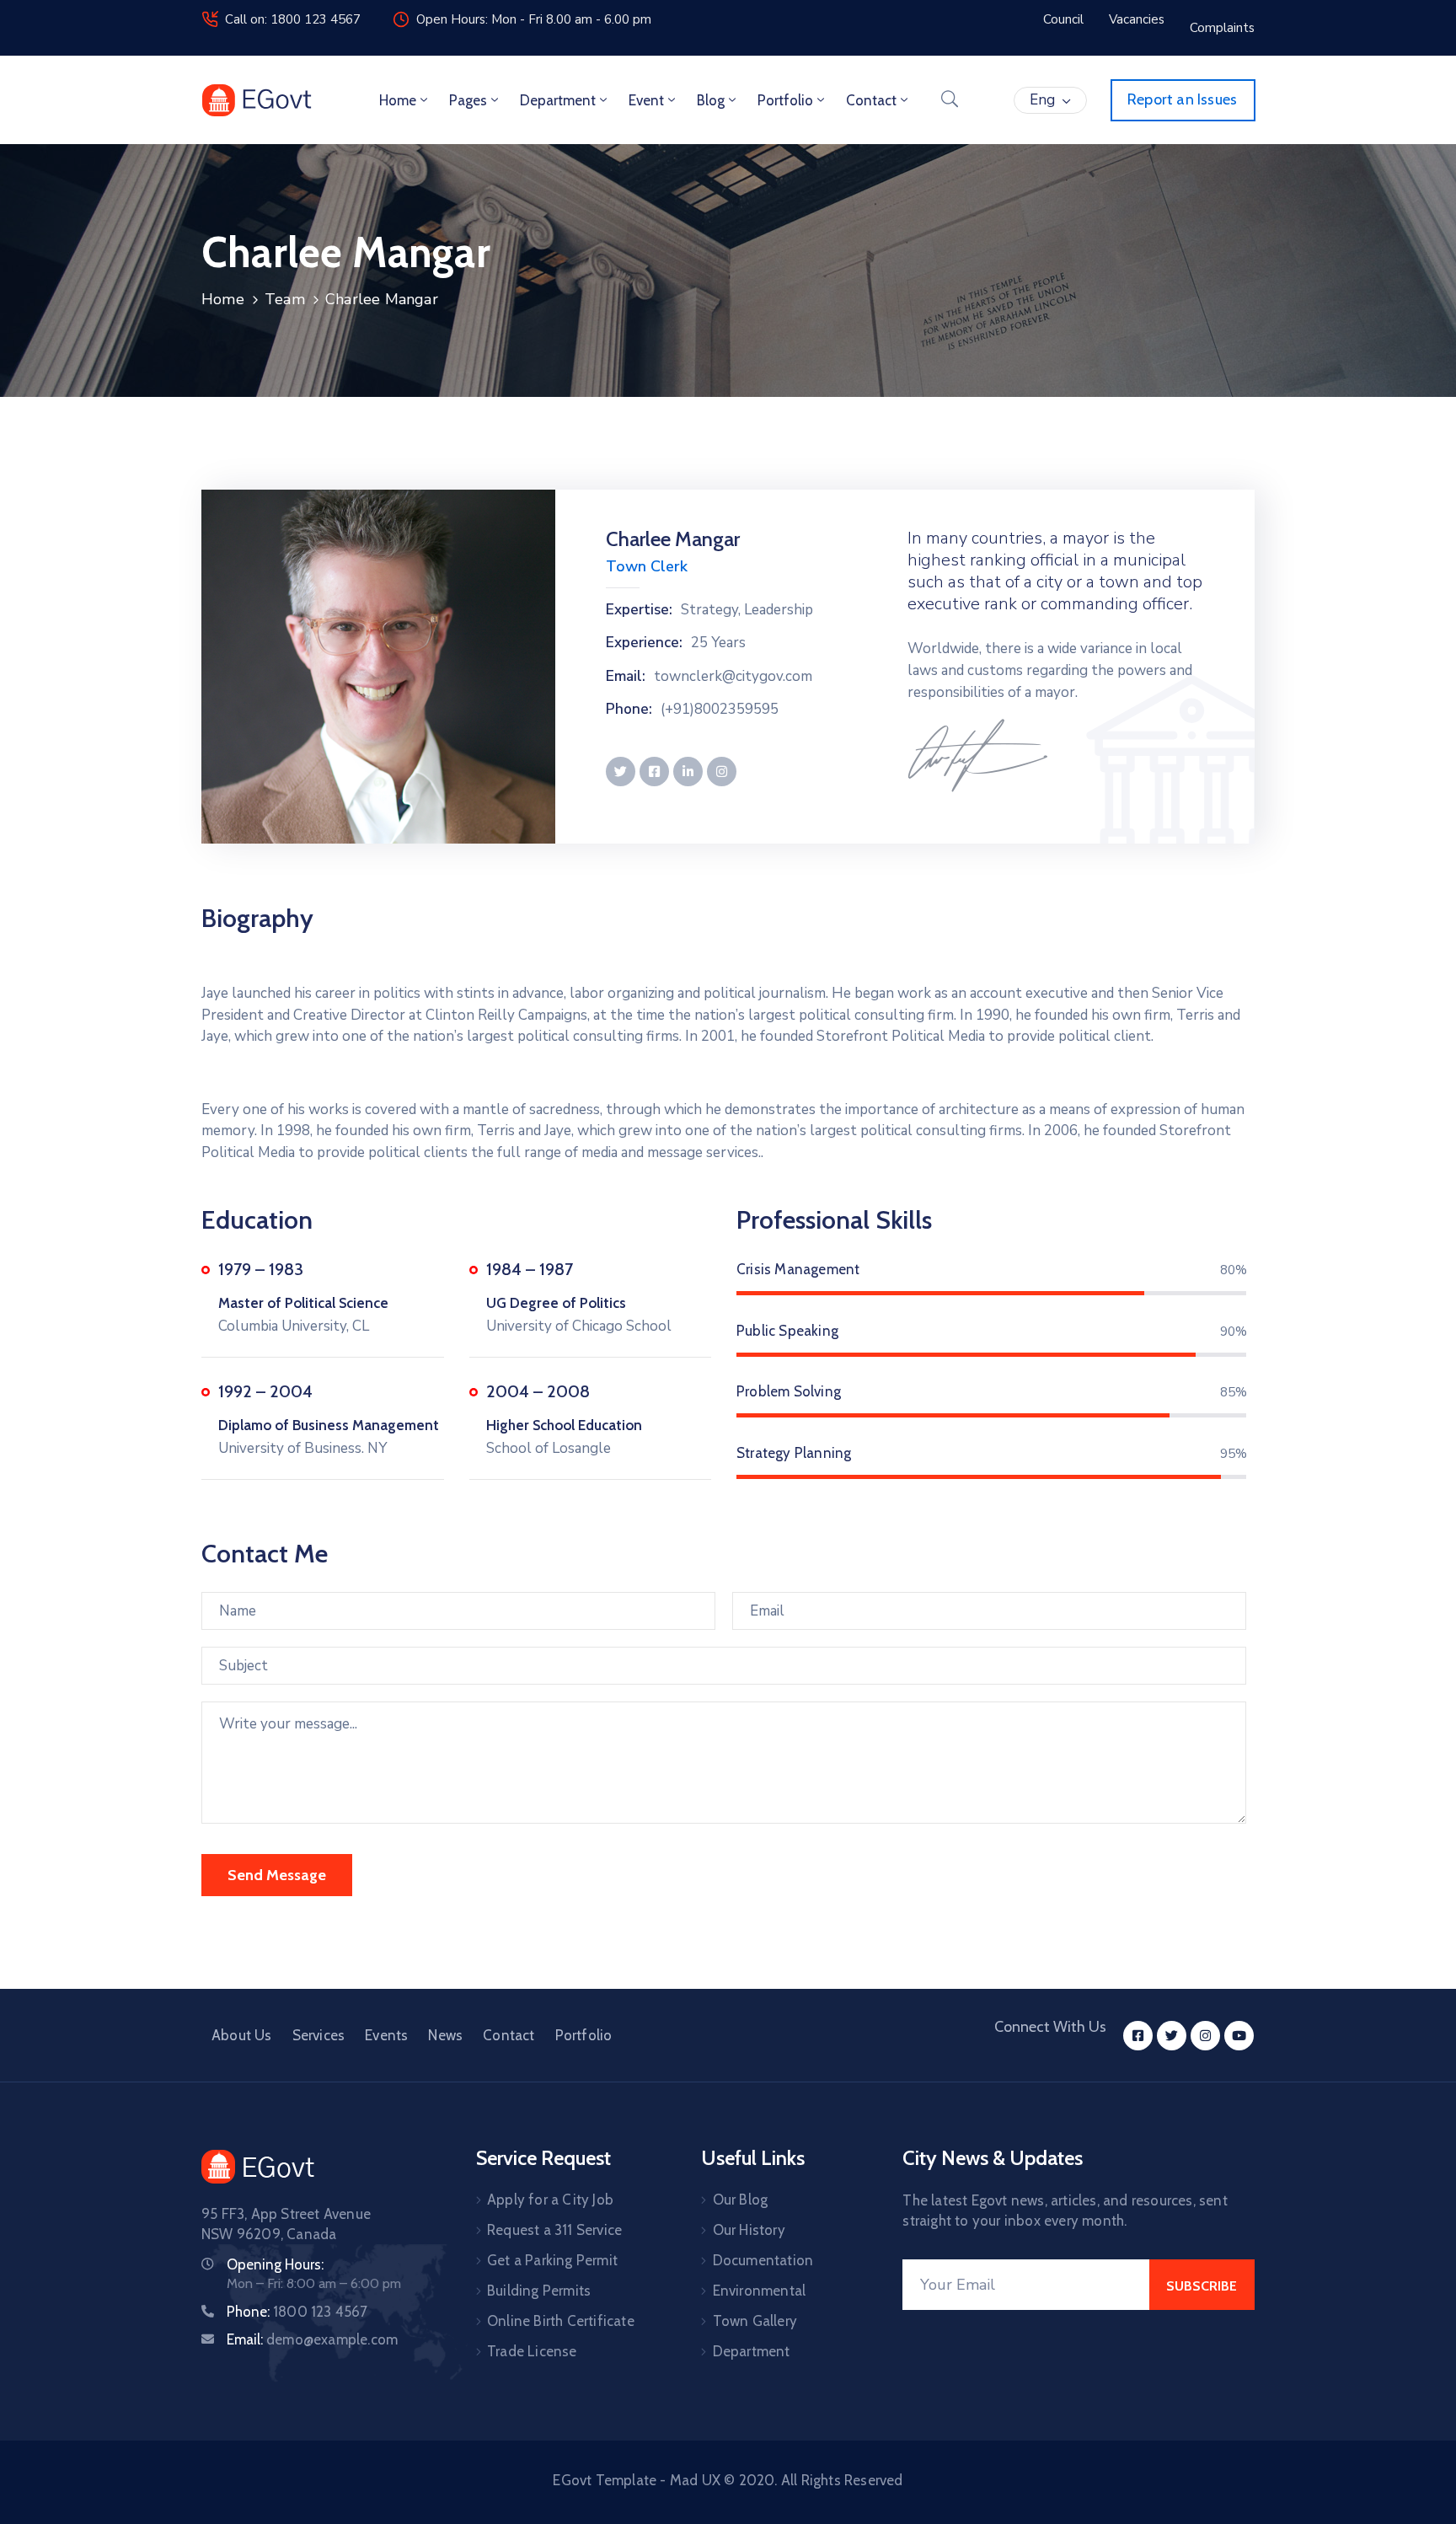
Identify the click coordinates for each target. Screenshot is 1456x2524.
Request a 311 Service (554, 2230)
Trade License (532, 2351)
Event (646, 100)
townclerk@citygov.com (733, 677)
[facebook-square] (1138, 2036)
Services (319, 2035)
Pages (468, 100)
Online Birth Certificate (561, 2321)
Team (285, 299)
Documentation (763, 2260)
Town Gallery (755, 2321)
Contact (871, 100)
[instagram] (1205, 2036)
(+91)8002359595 (720, 710)
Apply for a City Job (550, 2200)
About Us (242, 2035)
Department (558, 100)
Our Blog (741, 2200)
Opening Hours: (275, 2264)
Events (386, 2035)
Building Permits (539, 2291)
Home (398, 100)
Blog (711, 100)
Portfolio (785, 100)
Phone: (629, 710)
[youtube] (1239, 2036)
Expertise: (639, 610)
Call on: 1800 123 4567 (293, 19)
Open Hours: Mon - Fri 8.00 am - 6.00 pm (534, 19)
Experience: (644, 643)
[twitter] (1172, 2036)
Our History (749, 2230)
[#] (621, 772)
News (445, 2035)
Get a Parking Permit (552, 2260)
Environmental (760, 2291)
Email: (626, 677)
